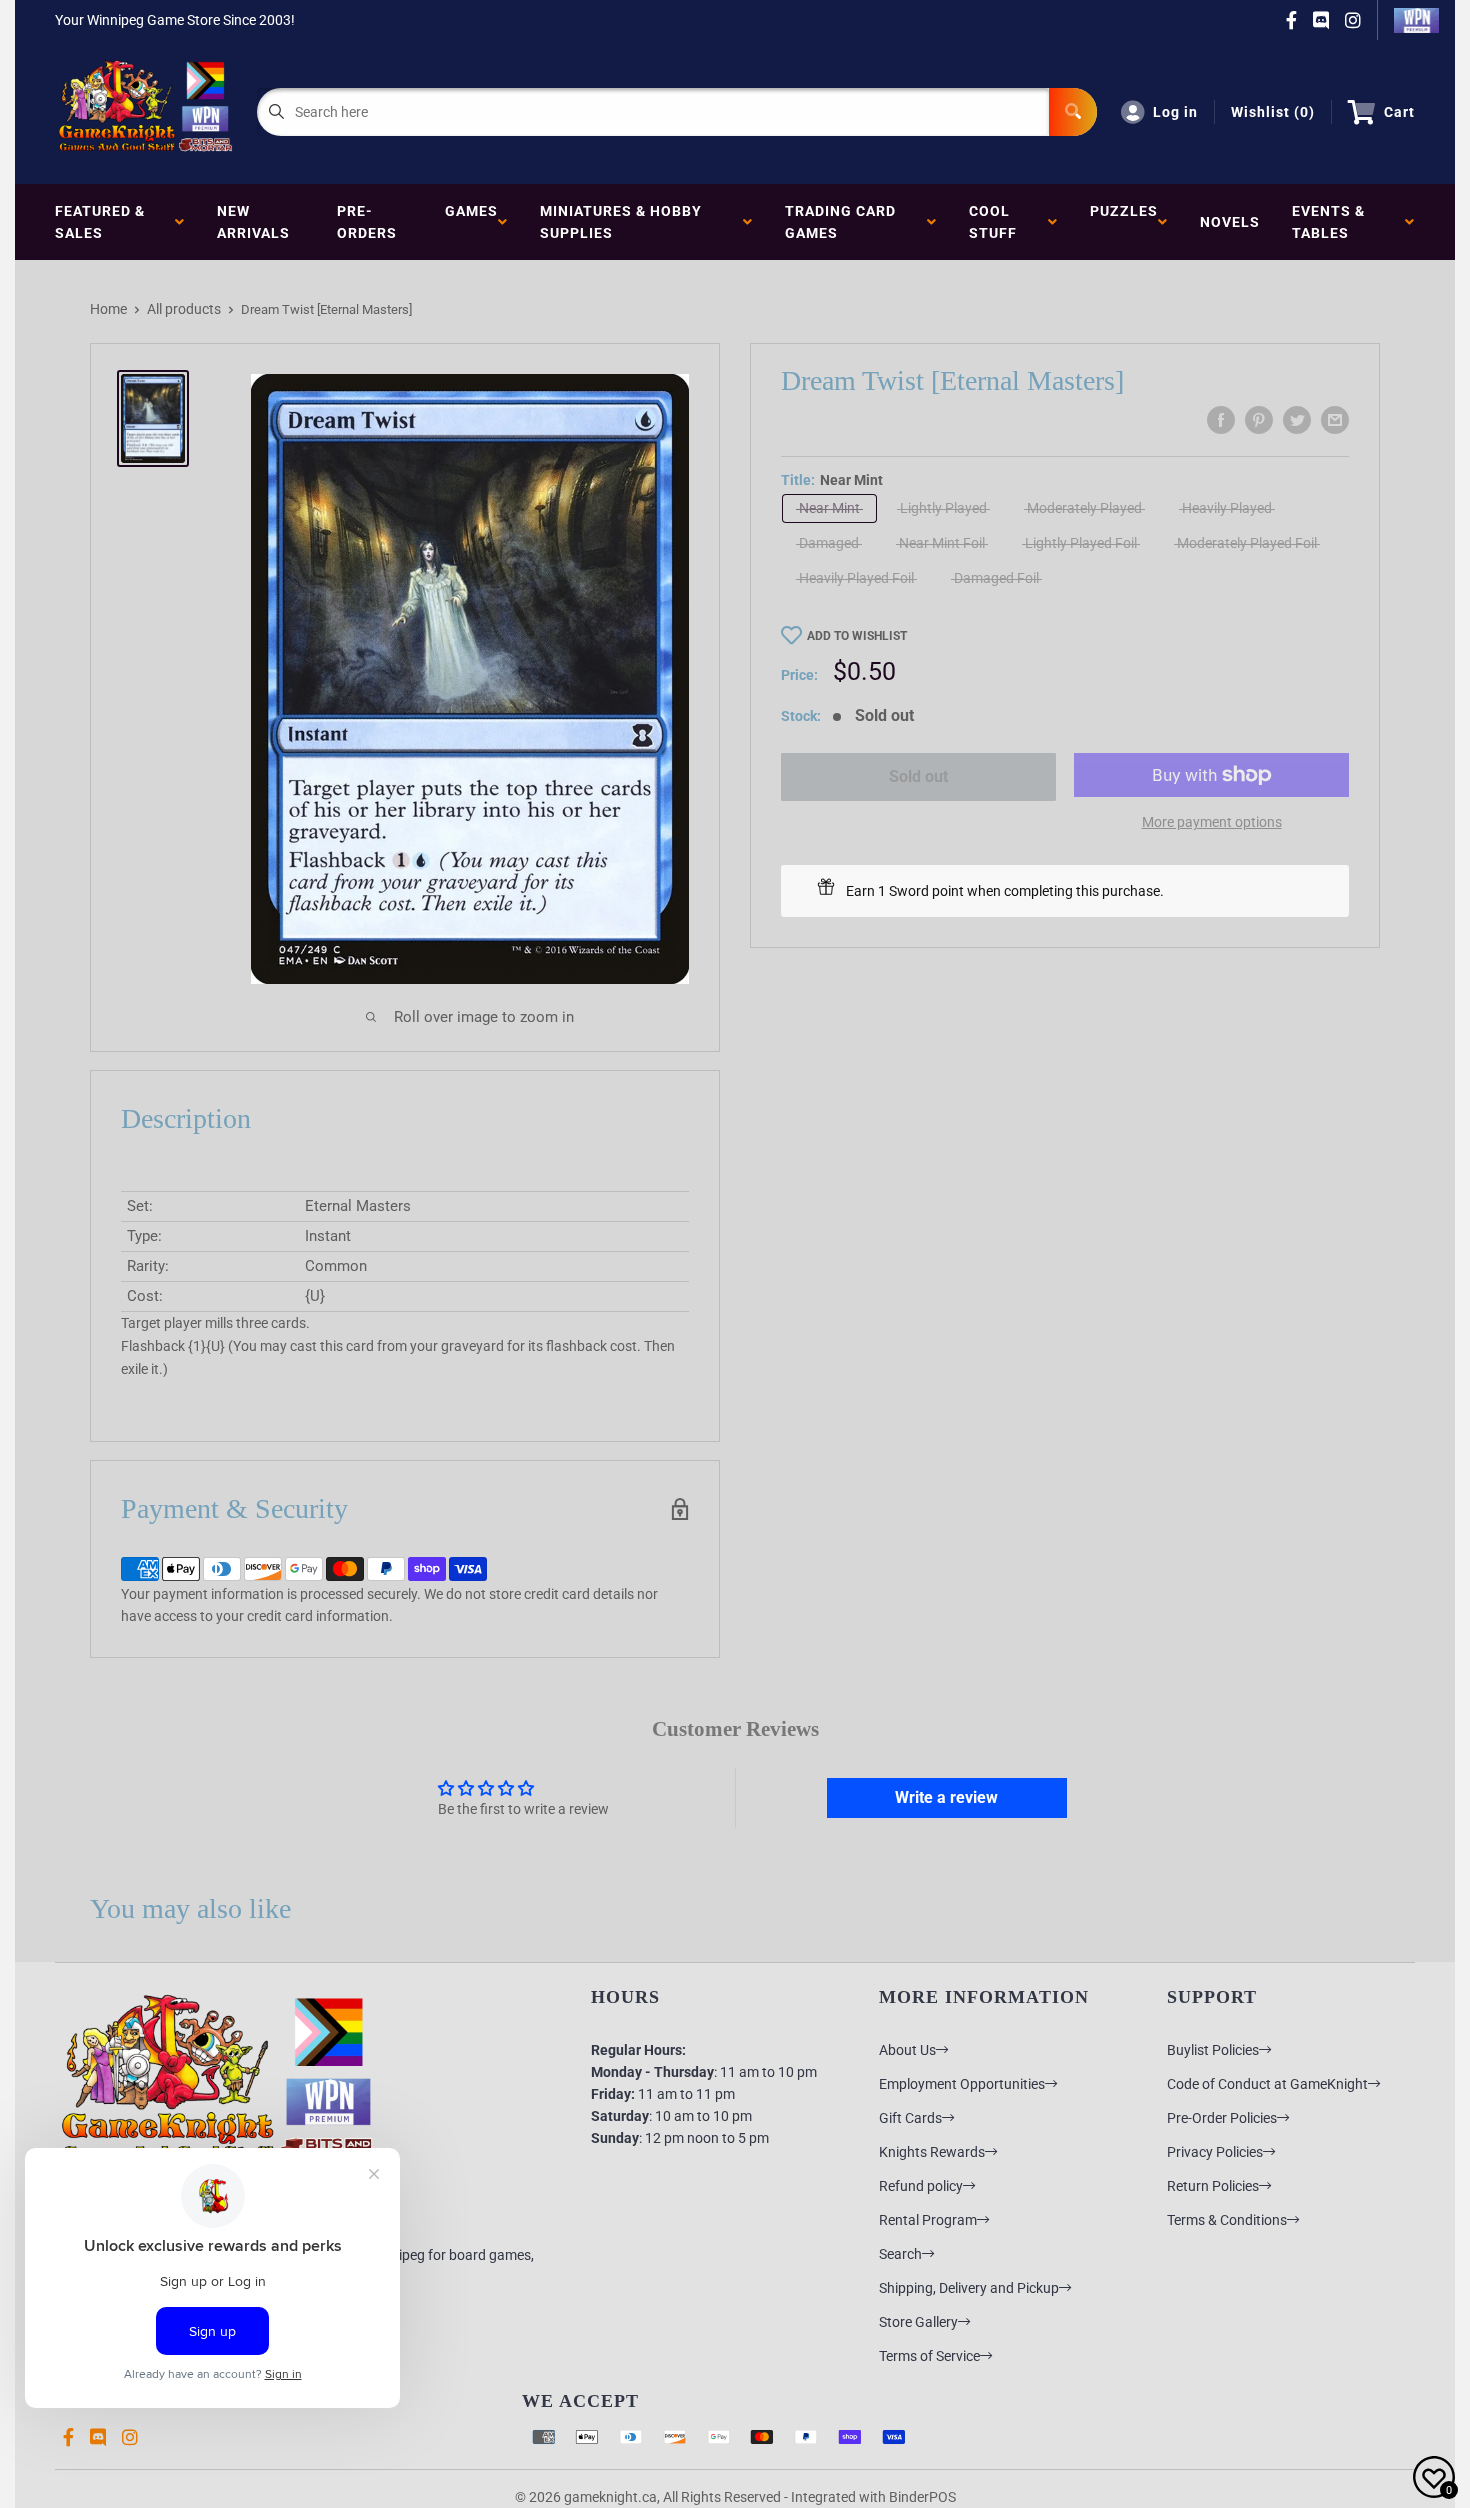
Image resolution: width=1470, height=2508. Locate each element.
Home (108, 309)
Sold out (918, 776)
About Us (907, 2050)
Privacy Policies (1215, 2152)
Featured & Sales (100, 222)
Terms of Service (929, 2356)
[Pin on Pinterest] (1259, 420)
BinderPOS (922, 2497)
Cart (1399, 112)
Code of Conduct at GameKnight (1267, 2084)
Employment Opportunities (962, 2084)
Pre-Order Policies (1222, 2118)
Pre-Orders (367, 222)
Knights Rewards (932, 2152)
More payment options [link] (1212, 822)
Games (471, 222)
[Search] (1073, 112)
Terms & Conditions (1227, 2220)
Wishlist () (1273, 112)
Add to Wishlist (857, 636)
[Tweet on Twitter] (1297, 420)
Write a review (946, 1797)
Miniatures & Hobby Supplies (621, 222)
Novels (1230, 222)
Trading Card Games (840, 222)
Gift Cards (910, 2118)
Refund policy (921, 2186)
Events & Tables (1328, 222)
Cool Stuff (997, 222)
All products (184, 309)
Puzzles (1124, 222)
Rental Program (928, 2220)
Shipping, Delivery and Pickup (969, 2288)
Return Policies (1213, 2186)
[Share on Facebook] (1221, 420)
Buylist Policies (1213, 2050)
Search (900, 2254)
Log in (1175, 112)
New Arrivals (253, 222)
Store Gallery (918, 2322)
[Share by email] (1335, 420)
